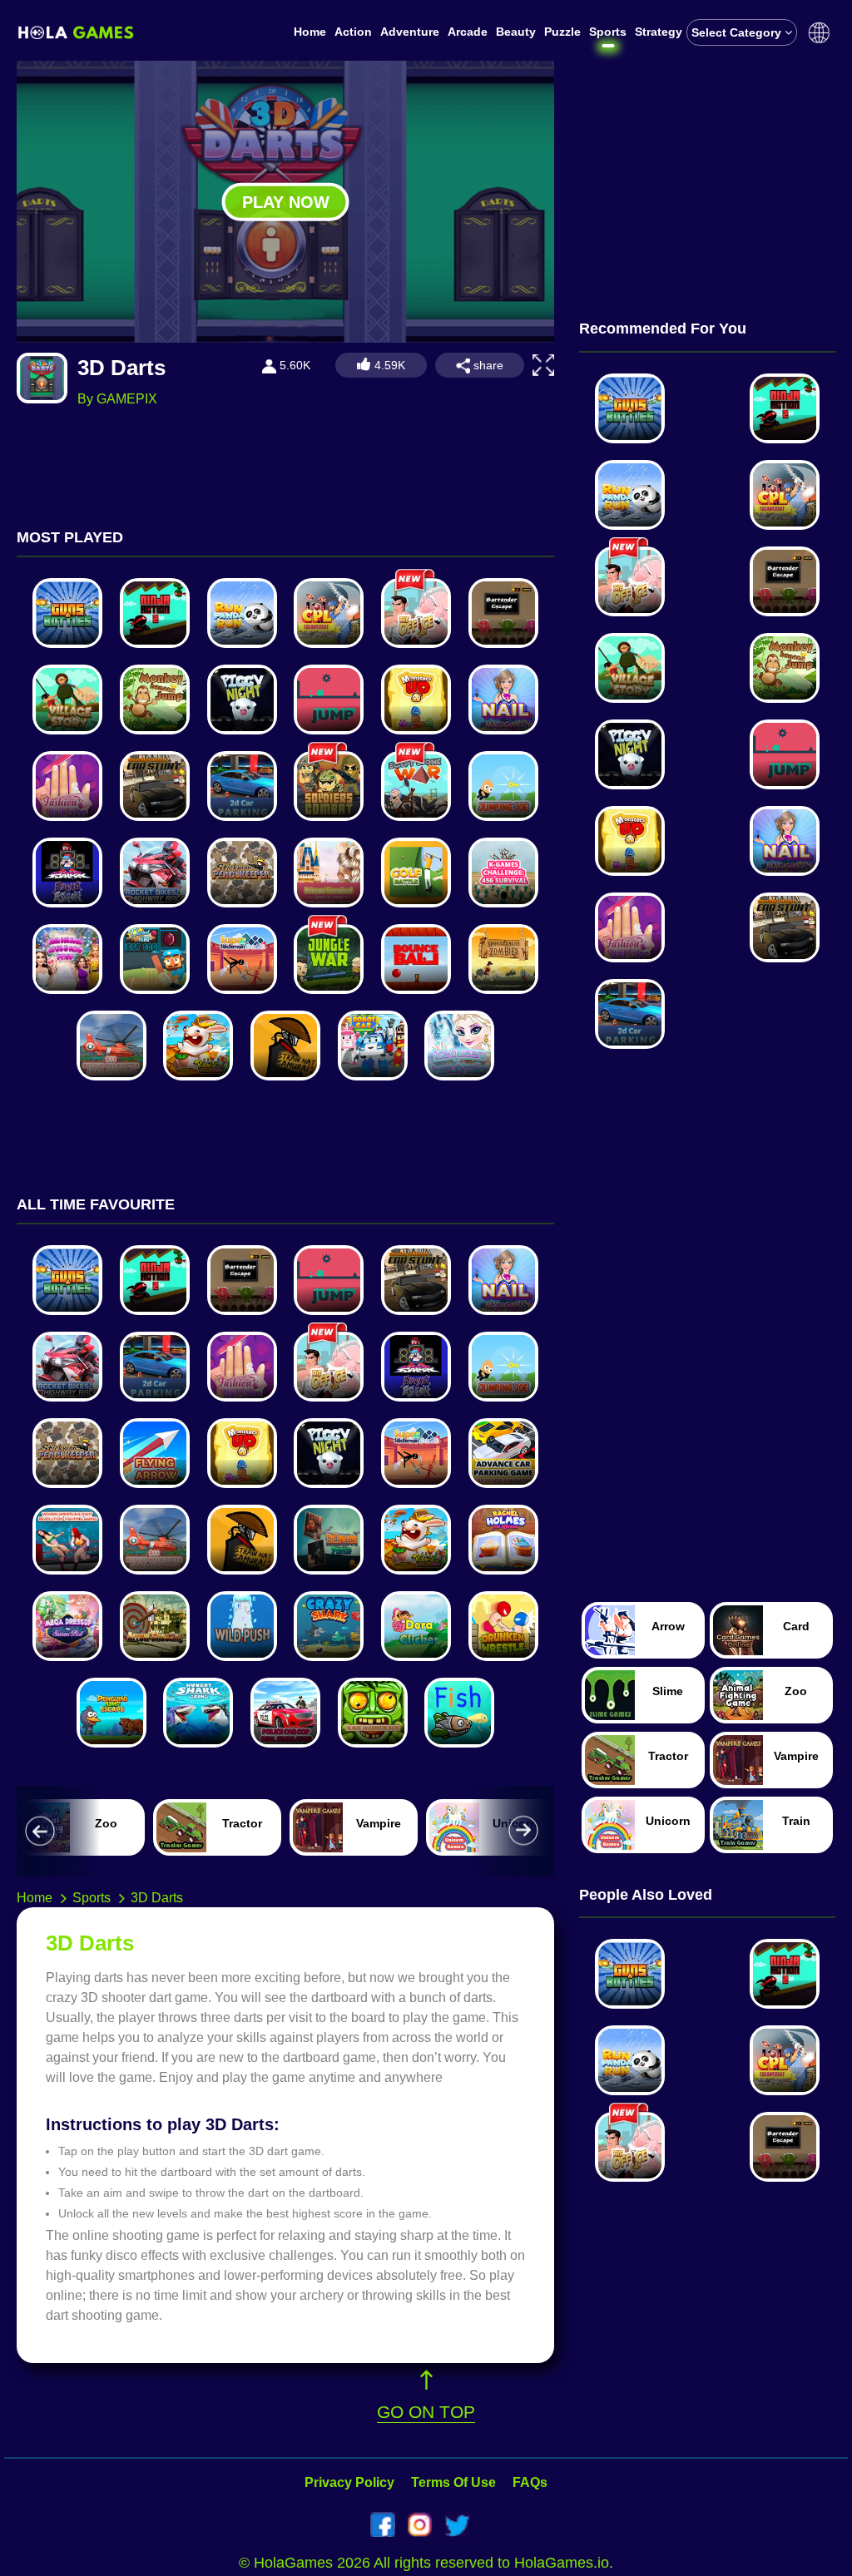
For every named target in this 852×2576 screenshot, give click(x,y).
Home (310, 32)
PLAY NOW (286, 201)
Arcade (468, 32)
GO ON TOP (426, 2412)
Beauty (516, 32)
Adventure (410, 32)
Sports (608, 32)
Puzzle (562, 32)
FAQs (530, 2482)
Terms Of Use (453, 2482)
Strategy (659, 32)
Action (353, 32)
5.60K (293, 365)
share (487, 365)
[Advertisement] (707, 165)
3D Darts (157, 1898)
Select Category (738, 32)
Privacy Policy (349, 2482)
